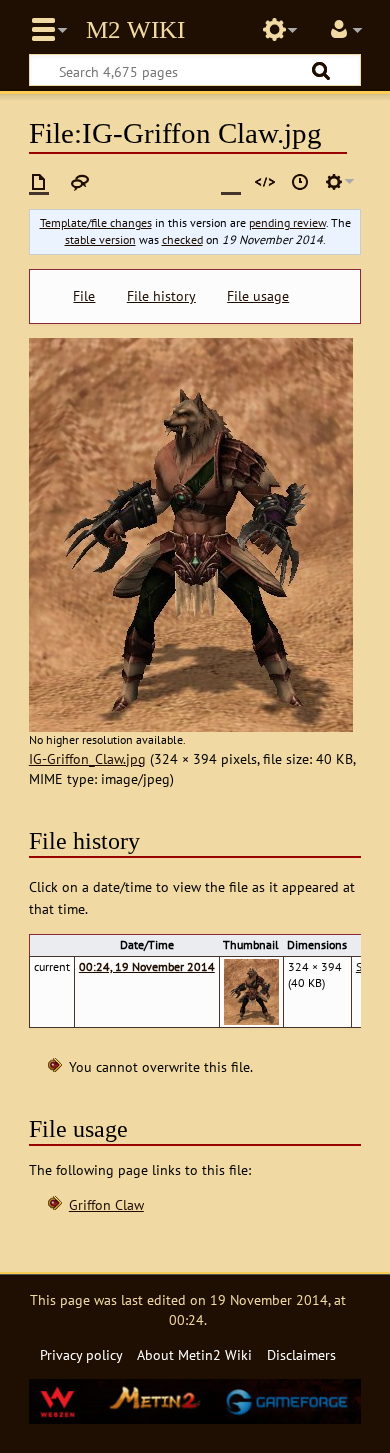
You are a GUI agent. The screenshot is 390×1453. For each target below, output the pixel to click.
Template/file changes (96, 222)
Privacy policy (81, 1354)
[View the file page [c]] (39, 182)
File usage (258, 296)
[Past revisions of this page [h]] (300, 182)
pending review (287, 222)
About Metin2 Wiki (194, 1354)
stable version (100, 239)
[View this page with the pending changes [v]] (231, 182)
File (84, 296)
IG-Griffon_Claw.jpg (87, 758)
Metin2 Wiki (135, 30)
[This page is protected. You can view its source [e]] (265, 182)
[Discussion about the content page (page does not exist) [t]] (80, 182)
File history (161, 296)
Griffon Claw (106, 1204)
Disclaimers (301, 1354)
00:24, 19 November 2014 (147, 966)
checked (182, 239)
